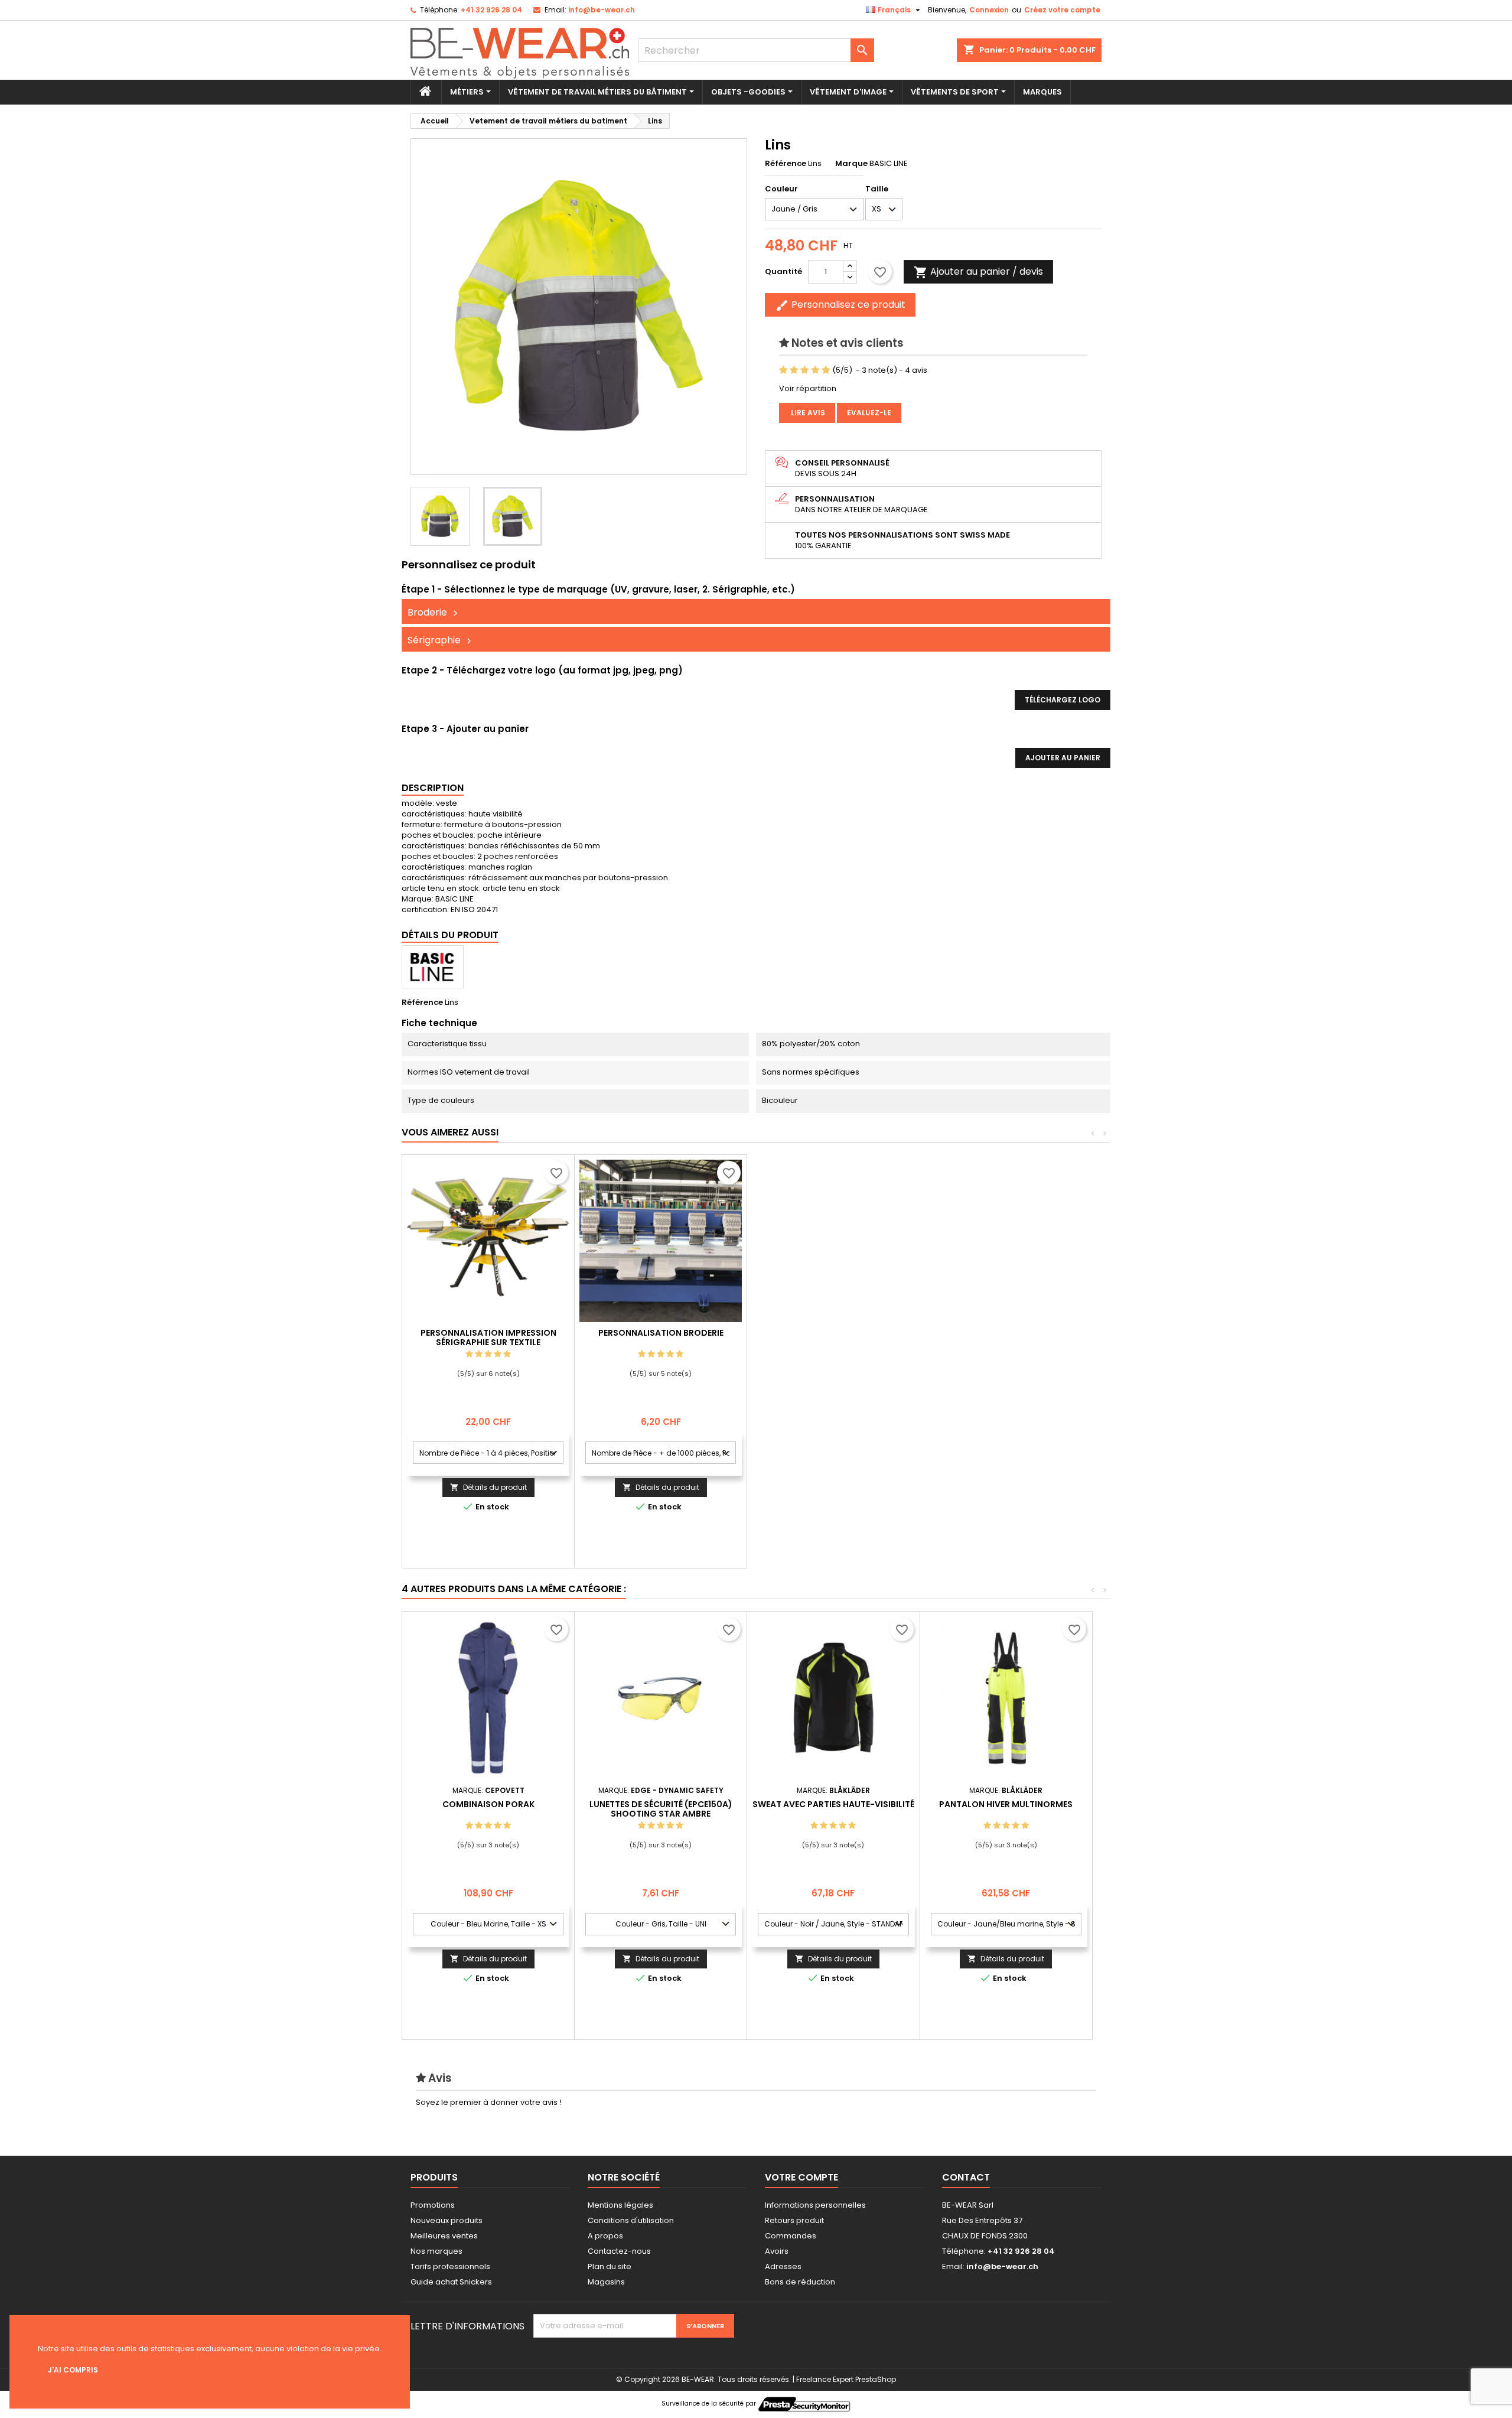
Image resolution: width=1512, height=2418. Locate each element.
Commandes (791, 2236)
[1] (783, 370)
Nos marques (436, 2251)
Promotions (433, 2205)
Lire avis (807, 413)
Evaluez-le (869, 413)
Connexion (989, 10)
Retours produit (794, 2220)
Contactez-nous (619, 2251)
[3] (805, 370)
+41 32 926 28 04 (491, 10)
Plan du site (610, 2266)
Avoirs (777, 2251)
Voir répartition (808, 388)
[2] (794, 370)
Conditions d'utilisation (631, 2220)
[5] (826, 370)
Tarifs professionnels (450, 2266)
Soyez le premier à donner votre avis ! (489, 2102)
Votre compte (801, 2177)
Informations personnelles (815, 2205)
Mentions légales (620, 2205)
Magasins (606, 2282)
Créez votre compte (1062, 10)
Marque (851, 164)
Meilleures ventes (444, 2236)
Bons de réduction (800, 2282)
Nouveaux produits (447, 2220)
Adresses (783, 2266)
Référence (786, 164)
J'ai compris (73, 2370)
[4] (815, 370)
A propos (605, 2236)
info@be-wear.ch (602, 10)
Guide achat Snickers (451, 2282)
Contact (966, 2177)
